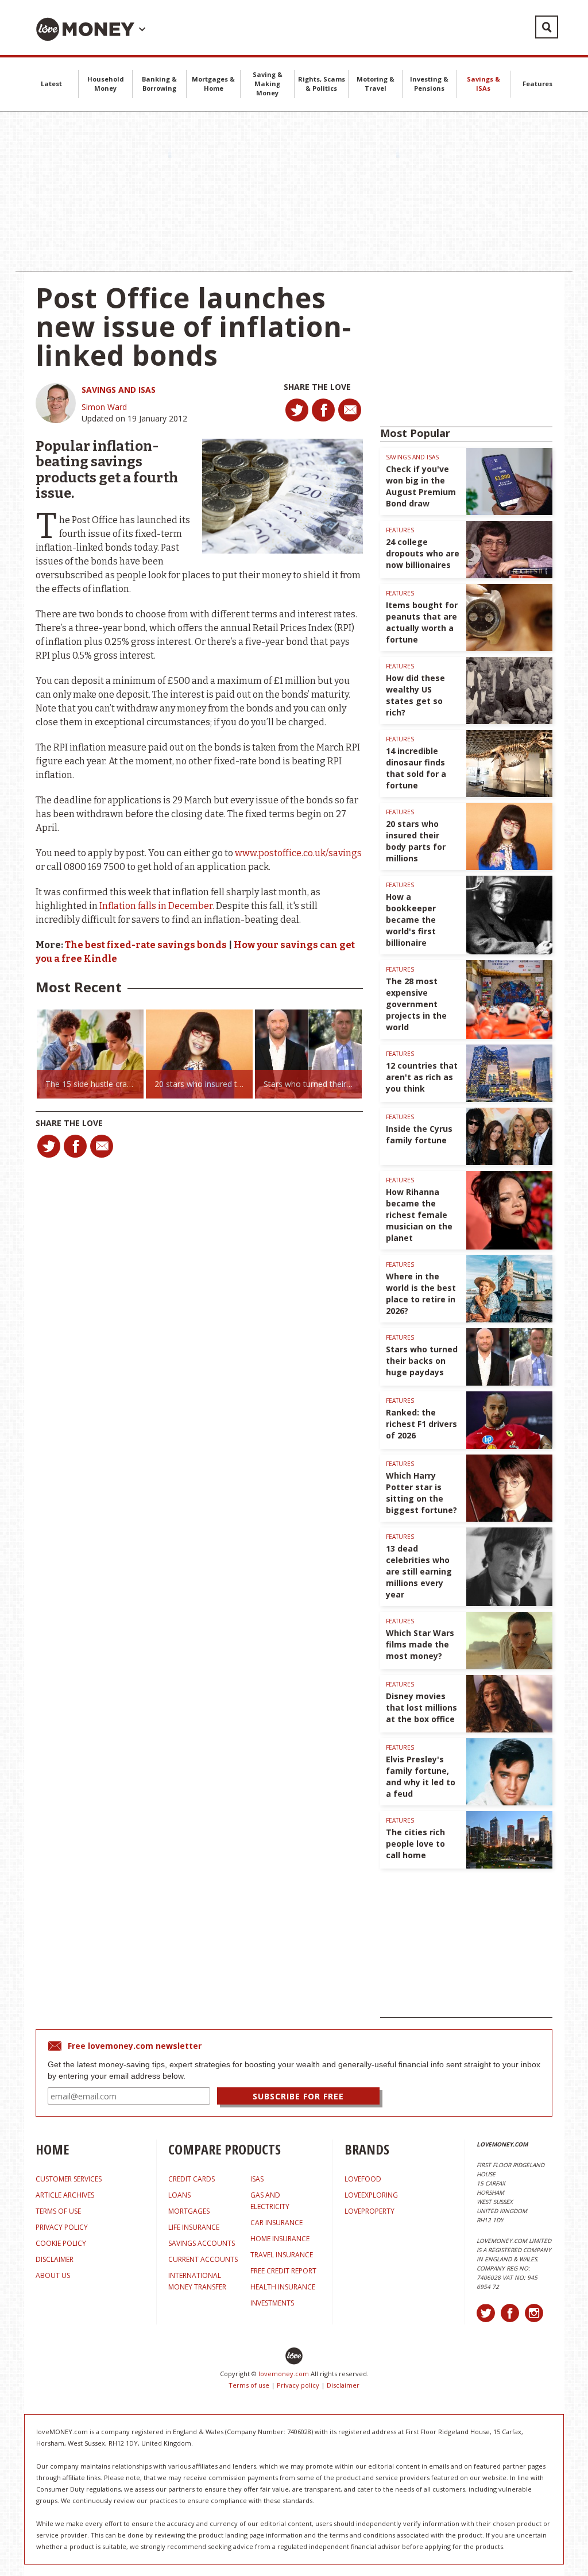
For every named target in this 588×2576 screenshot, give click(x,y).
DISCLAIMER (55, 2259)
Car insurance (276, 2223)
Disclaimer (343, 2385)
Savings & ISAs (483, 84)
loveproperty (370, 2211)
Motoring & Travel (376, 84)
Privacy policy (298, 2385)
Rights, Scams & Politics (322, 84)
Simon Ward (104, 407)
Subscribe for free (298, 2096)
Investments (272, 2303)
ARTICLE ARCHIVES (65, 2195)
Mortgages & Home (213, 84)
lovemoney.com (284, 2374)
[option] (90, 1054)
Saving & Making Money (268, 84)
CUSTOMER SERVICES (69, 2179)
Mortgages (189, 2211)
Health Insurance (283, 2287)
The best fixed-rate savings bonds (146, 945)
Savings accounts (202, 2243)
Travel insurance (282, 2255)
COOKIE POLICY (61, 2243)
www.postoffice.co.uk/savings (298, 853)
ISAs (257, 2179)
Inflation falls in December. (156, 906)
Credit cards (192, 2179)
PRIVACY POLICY (62, 2227)
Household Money (106, 84)
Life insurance (194, 2227)
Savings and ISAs (119, 390)
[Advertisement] (294, 192)
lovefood (363, 2179)
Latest (51, 84)
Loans (179, 2195)
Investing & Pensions (429, 84)
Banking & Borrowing (159, 84)
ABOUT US (53, 2275)
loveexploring (371, 2195)
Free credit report (283, 2271)
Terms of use (249, 2385)
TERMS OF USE (58, 2211)
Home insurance (280, 2239)
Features (537, 84)
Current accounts (203, 2259)
